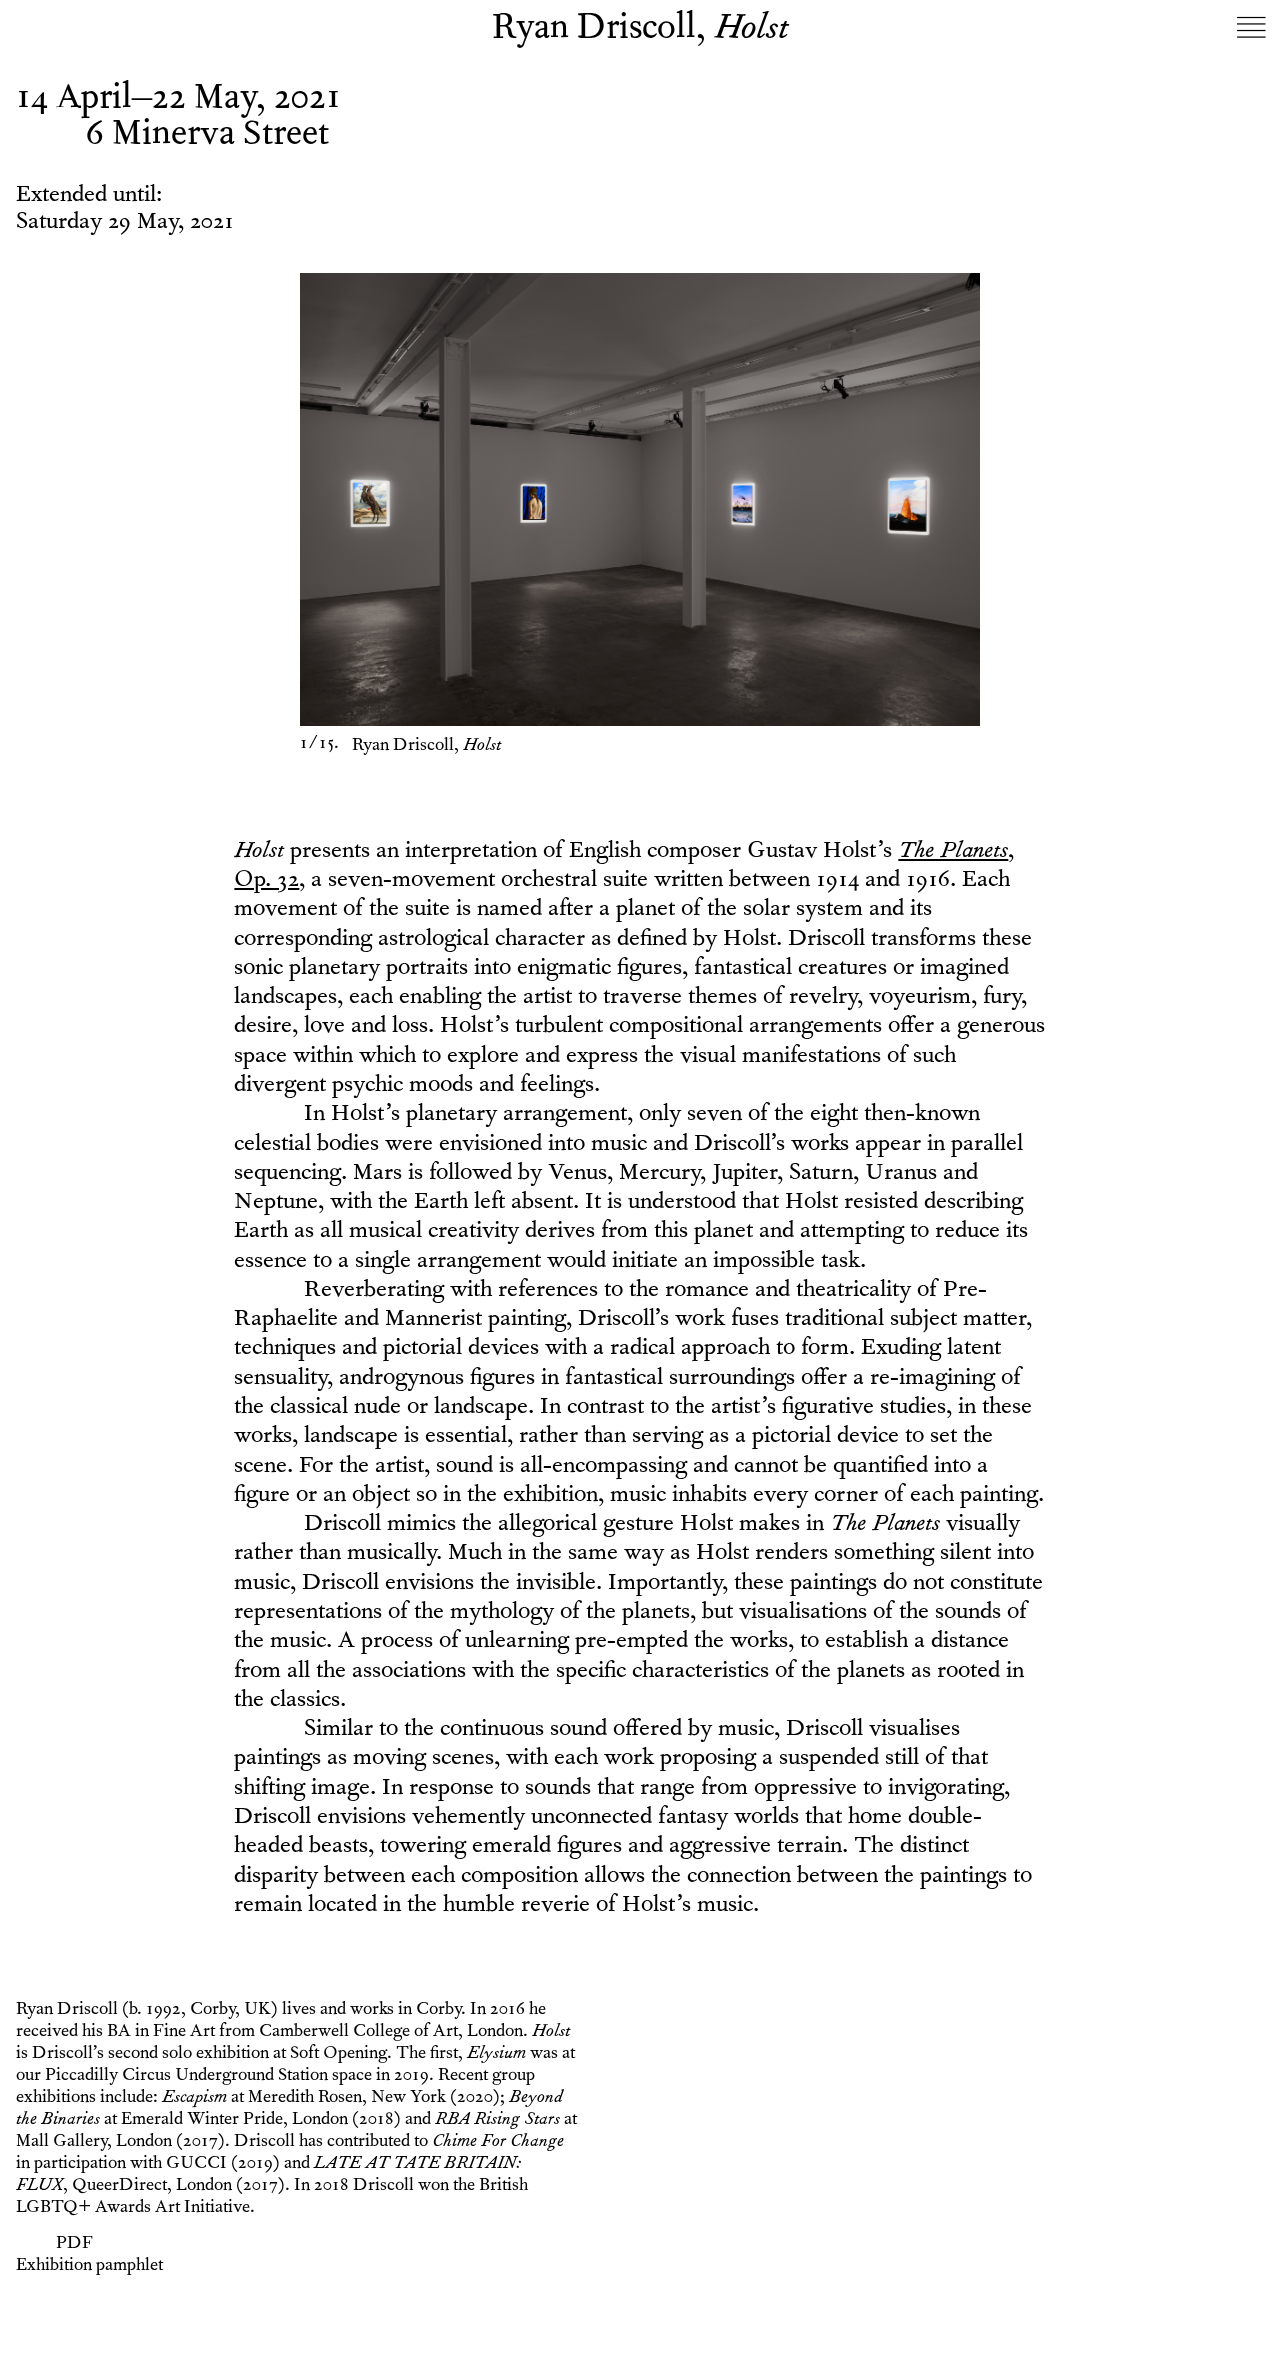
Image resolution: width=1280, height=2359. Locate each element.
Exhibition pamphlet (89, 2267)
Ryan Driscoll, (640, 31)
